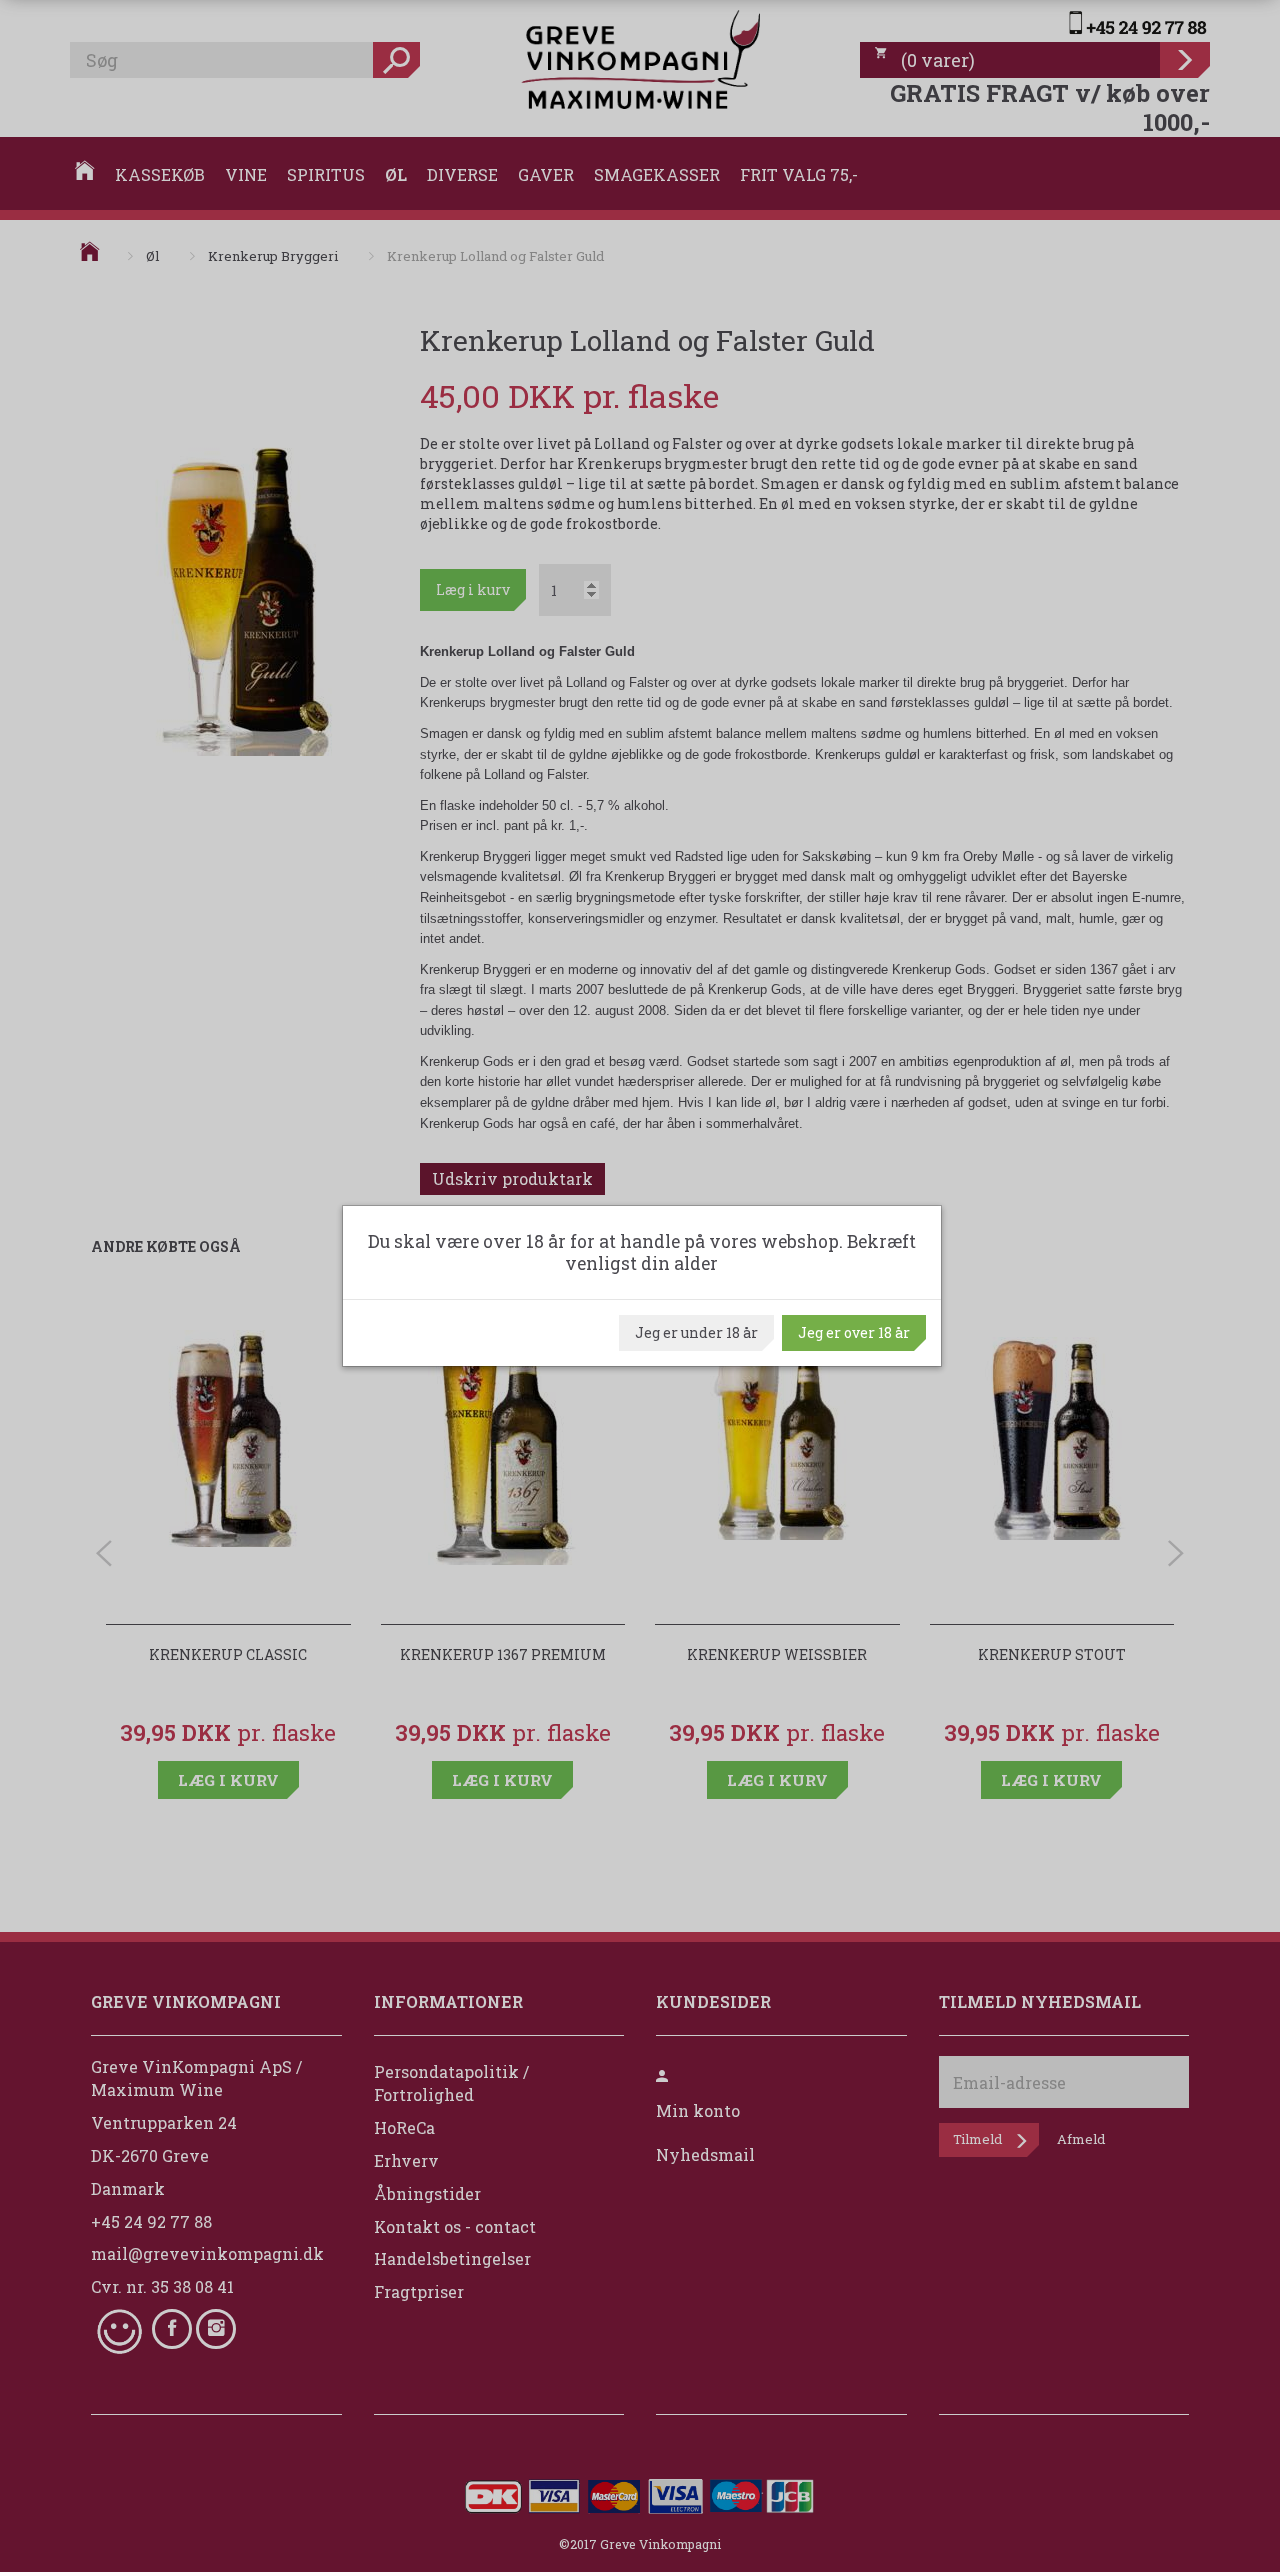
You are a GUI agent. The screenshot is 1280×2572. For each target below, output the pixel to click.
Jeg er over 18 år (854, 1332)
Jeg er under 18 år (696, 1332)
